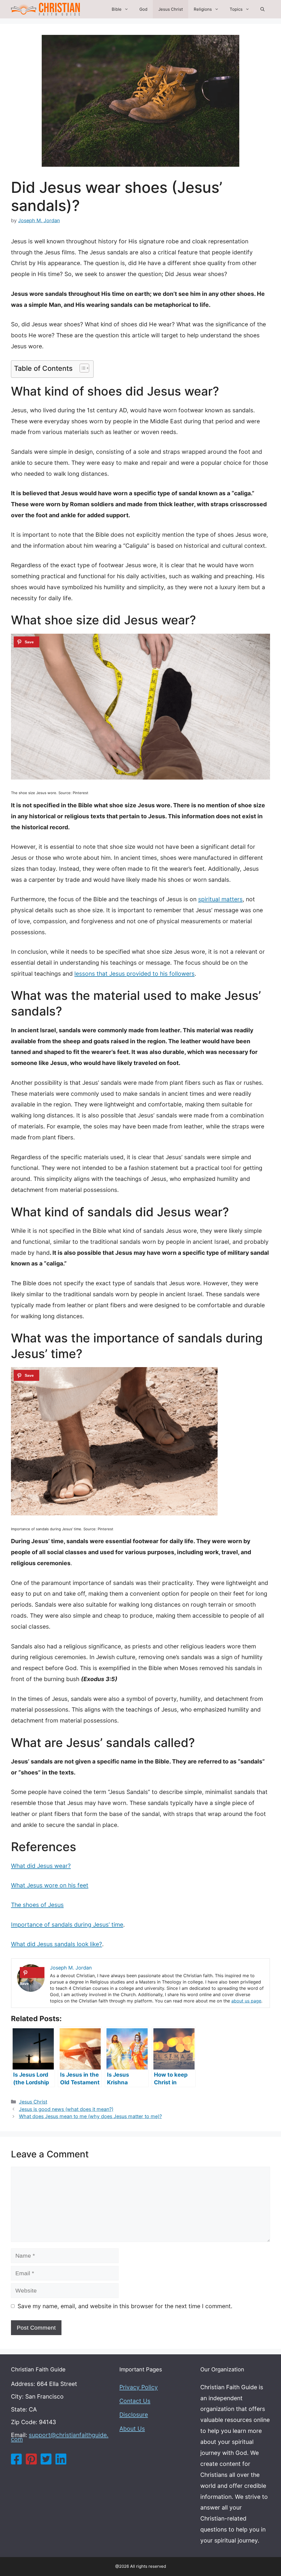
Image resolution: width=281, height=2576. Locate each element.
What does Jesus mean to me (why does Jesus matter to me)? (90, 2116)
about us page (246, 2001)
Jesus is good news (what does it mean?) (66, 2109)
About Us (132, 2429)
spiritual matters (220, 899)
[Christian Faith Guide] (45, 9)
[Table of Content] (84, 368)
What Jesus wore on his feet (50, 1885)
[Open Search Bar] (262, 9)
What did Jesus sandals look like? (57, 1944)
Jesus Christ (171, 9)
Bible (117, 9)
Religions (203, 9)
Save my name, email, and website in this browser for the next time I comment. (125, 2306)
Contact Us (135, 2401)
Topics (236, 9)
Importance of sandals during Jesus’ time (67, 1925)
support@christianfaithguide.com (60, 2437)
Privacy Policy (139, 2387)
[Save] (26, 642)
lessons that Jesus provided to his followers (134, 974)
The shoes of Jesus (37, 1905)
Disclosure (134, 2415)
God (143, 9)
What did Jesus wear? (41, 1866)
